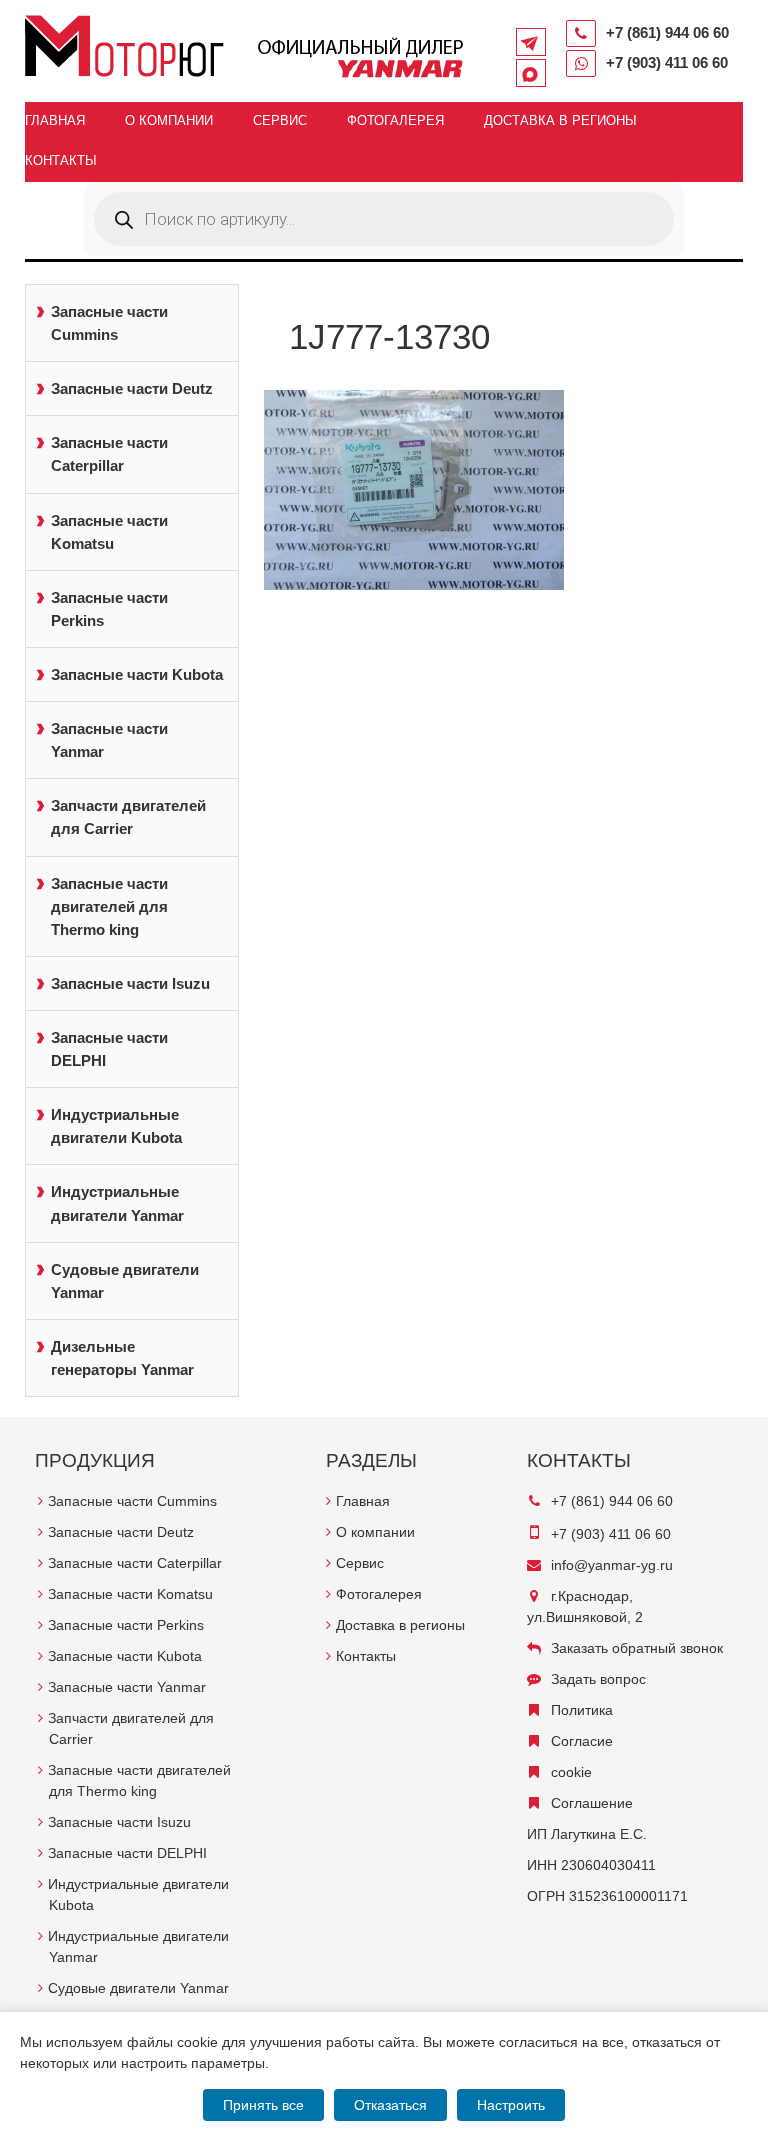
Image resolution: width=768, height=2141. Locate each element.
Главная (55, 120)
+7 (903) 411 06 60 (667, 62)
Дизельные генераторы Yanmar (122, 1358)
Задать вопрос (598, 1679)
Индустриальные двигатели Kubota (116, 1126)
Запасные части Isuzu (130, 983)
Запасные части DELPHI (109, 1049)
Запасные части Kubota (137, 674)
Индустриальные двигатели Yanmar (117, 1203)
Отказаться (390, 2105)
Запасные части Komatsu (109, 532)
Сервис (280, 120)
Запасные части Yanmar (109, 740)
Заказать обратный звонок (637, 1648)
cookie (571, 1772)
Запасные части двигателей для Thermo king (109, 906)
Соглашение (592, 1803)
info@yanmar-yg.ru (612, 1565)
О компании (169, 120)
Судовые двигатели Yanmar (125, 1281)
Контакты (61, 160)
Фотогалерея (395, 120)
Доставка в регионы (560, 120)
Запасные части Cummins (109, 323)
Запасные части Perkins (109, 609)
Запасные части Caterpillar (109, 454)
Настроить (511, 2105)
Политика (582, 1710)
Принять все (263, 2105)
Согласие (582, 1741)
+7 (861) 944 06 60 (667, 32)
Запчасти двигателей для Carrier (128, 817)
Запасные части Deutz (132, 388)
